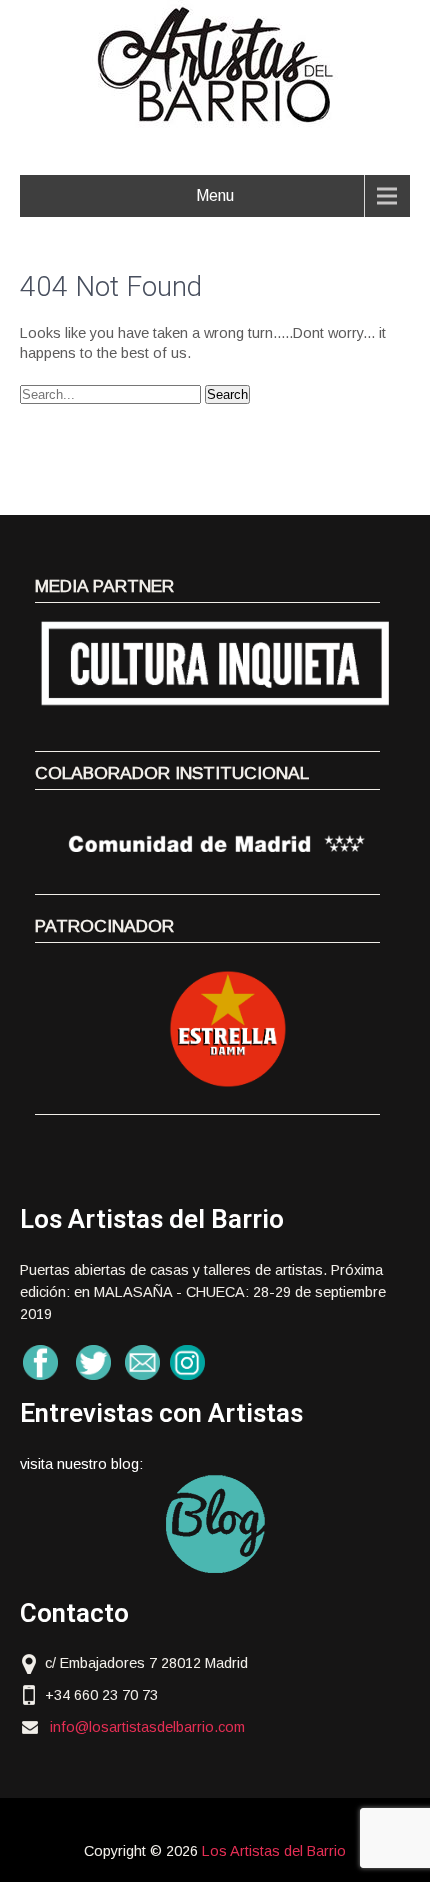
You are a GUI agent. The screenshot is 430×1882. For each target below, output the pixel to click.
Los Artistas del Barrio (274, 1851)
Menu (215, 195)
